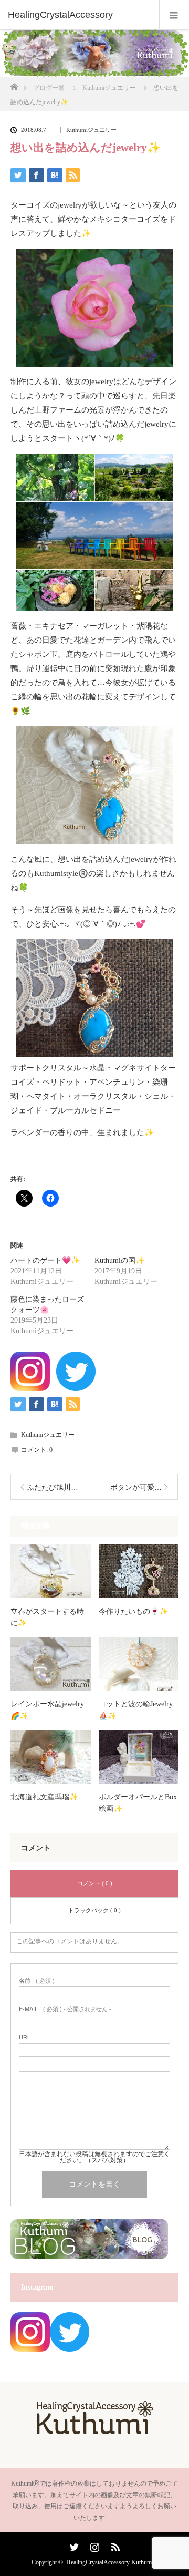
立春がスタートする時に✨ (47, 1617)
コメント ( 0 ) (95, 1883)
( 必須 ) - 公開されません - (65, 2009)
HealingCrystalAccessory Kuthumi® (112, 2562)
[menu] (174, 15)
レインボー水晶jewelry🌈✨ (47, 1710)
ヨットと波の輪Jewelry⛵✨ (136, 1710)
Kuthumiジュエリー (91, 130)
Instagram (93, 2545)
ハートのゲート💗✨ (45, 1260)
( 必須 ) (37, 1981)
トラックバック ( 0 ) (94, 1910)
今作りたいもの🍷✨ (133, 1611)
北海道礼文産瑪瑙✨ (44, 1797)
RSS (114, 2545)
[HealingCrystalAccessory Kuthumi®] (94, 2431)
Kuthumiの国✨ (119, 1260)
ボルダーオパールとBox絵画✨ (138, 1803)
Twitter (73, 2545)
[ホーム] (14, 84)
